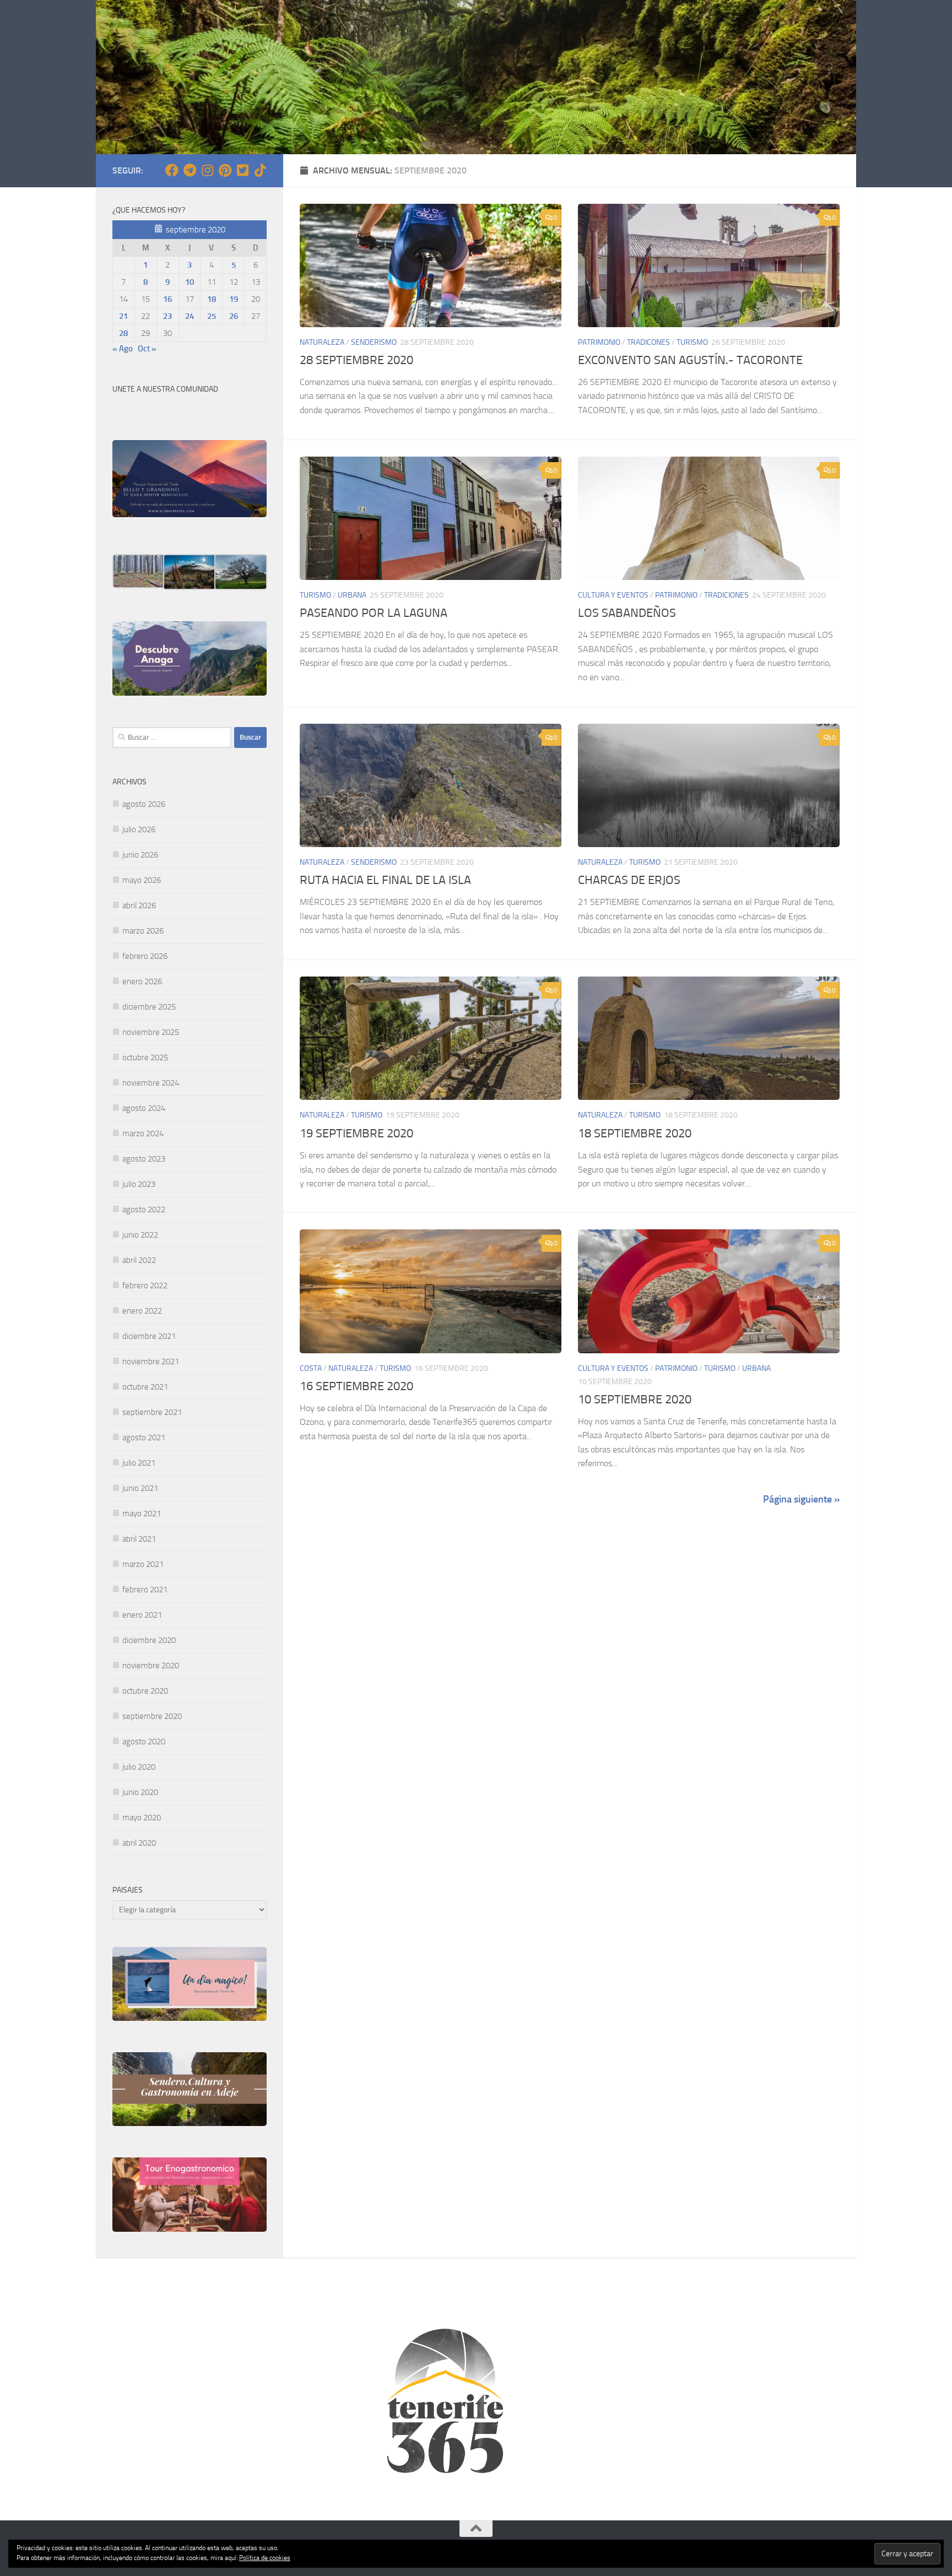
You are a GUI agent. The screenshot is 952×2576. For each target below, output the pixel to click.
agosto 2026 (144, 804)
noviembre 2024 (151, 1083)
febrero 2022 (145, 1286)
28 (123, 333)
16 (167, 299)
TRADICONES (648, 342)
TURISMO (692, 342)
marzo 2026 (143, 931)
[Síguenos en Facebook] (172, 170)
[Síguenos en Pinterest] (225, 170)
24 (190, 316)
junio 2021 (140, 1488)
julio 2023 (139, 1184)
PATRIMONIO (599, 342)
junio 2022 (140, 1235)
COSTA (311, 1368)
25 (212, 316)
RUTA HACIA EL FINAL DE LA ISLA (385, 880)
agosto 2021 (144, 1438)
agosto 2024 (144, 1108)
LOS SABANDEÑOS (627, 613)
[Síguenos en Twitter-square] (242, 170)
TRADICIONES (726, 595)
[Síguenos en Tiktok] (260, 170)
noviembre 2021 (151, 1362)
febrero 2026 (145, 956)
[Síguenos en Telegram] (190, 170)
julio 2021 (139, 1463)
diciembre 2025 (149, 1007)
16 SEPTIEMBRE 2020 (356, 1386)
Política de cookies (265, 2558)
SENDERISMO (374, 342)
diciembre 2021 (149, 1336)
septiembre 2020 (152, 1716)
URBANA (352, 595)
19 (234, 299)
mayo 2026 (142, 880)
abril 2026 (139, 905)
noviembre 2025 (151, 1032)
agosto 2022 (144, 1210)
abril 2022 (139, 1260)
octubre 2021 (145, 1387)
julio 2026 (139, 829)
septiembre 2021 (152, 1412)
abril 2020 (139, 1843)
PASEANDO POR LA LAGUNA (374, 613)
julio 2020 (139, 1767)
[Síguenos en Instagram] (207, 170)
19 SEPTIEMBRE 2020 (356, 1134)
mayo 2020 (142, 1818)
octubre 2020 (145, 1691)
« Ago (123, 349)
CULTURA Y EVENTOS (613, 595)
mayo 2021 (142, 1514)
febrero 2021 (145, 1590)
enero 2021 (142, 1615)
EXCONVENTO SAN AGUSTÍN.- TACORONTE (690, 360)
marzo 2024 (143, 1134)
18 (212, 299)
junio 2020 (140, 1792)
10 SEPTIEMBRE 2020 (635, 1400)
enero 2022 (142, 1311)
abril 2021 (139, 1539)
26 (234, 316)
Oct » (147, 349)
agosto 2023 (144, 1159)
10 (190, 282)
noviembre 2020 (151, 1666)
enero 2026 (142, 981)
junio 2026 (140, 855)
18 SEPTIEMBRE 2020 (635, 1134)
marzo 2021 (143, 1564)
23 (167, 316)
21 (123, 316)
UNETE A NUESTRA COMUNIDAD (165, 389)
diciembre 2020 (149, 1640)
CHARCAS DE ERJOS (629, 880)
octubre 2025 (145, 1057)
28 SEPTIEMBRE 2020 (356, 360)
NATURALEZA (322, 342)
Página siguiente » (801, 1499)
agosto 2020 (144, 1742)
